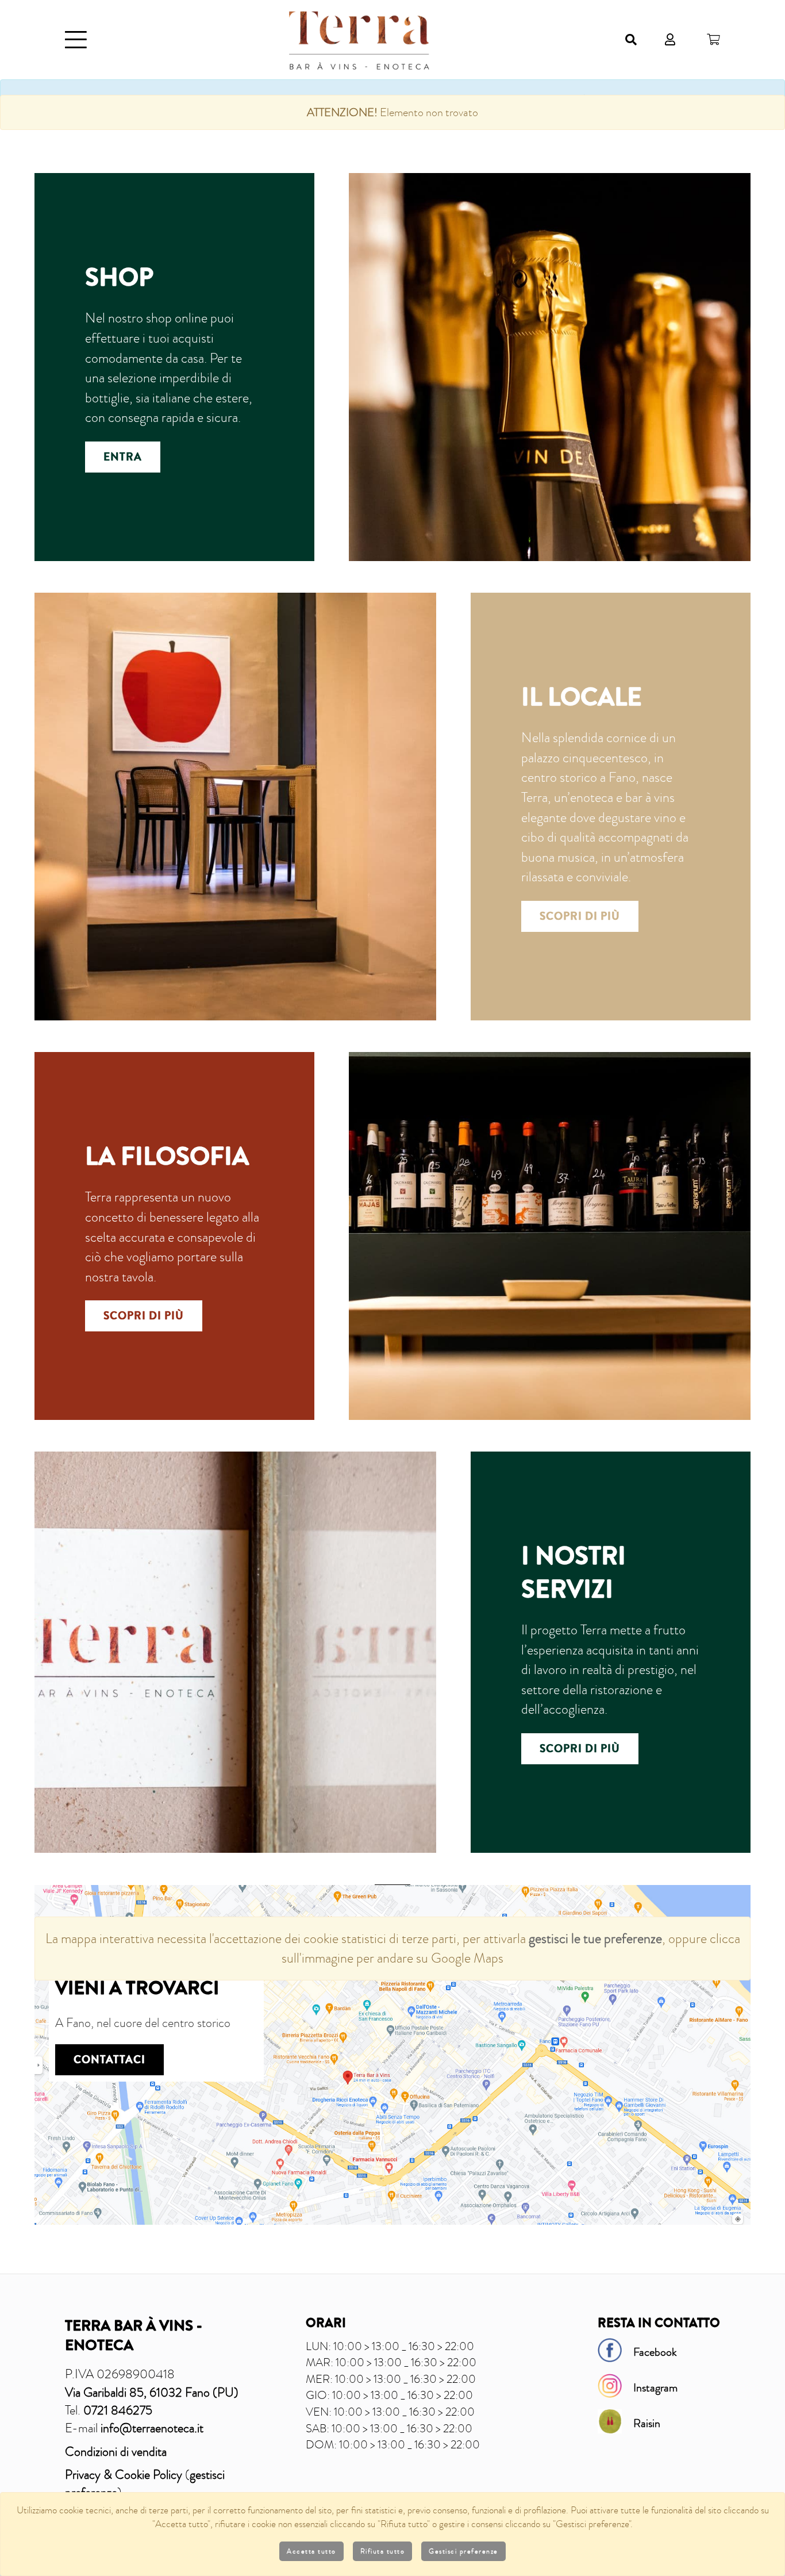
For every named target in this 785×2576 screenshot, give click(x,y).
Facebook (655, 2352)
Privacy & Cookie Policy (124, 2475)
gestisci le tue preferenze (595, 1938)
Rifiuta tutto (383, 2551)
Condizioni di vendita (116, 2452)
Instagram (655, 2387)
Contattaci (109, 2060)
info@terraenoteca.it (152, 2428)
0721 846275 (118, 2410)
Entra (123, 457)
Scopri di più (580, 916)
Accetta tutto (311, 2551)
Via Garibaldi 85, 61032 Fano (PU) (152, 2392)
